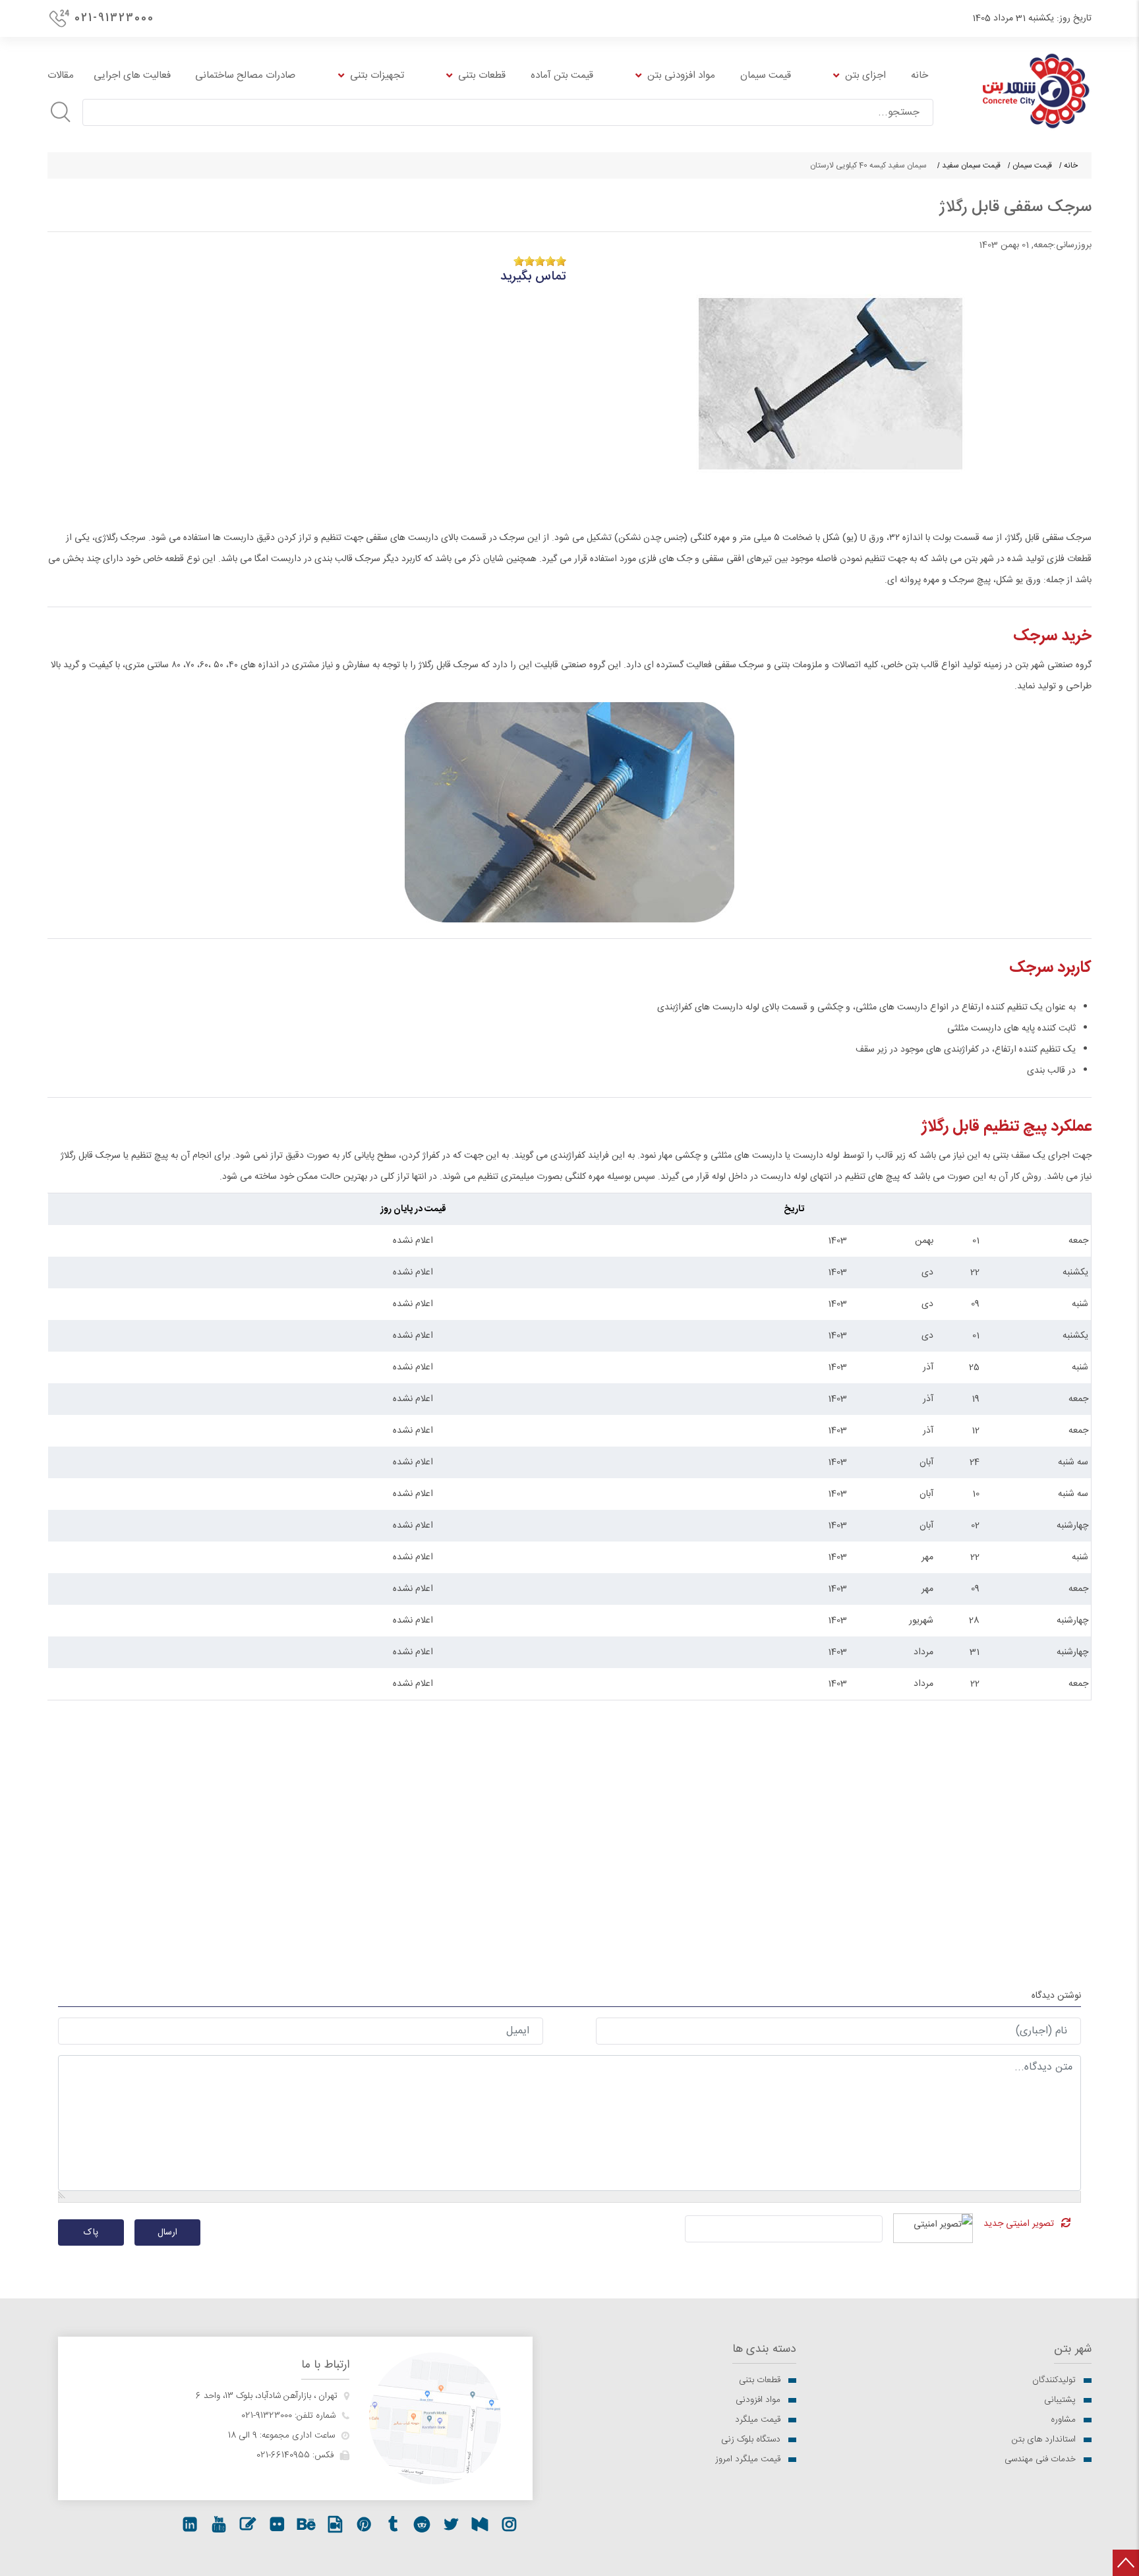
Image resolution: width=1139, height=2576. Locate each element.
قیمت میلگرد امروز (748, 2459)
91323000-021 (267, 2416)
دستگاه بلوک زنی (751, 2440)
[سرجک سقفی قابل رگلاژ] (831, 384)
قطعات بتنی (760, 2380)
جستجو (61, 112)
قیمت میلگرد (758, 2420)
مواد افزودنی (758, 2400)
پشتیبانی (1060, 2400)
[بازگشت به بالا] (1126, 2563)
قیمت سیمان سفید (971, 165)
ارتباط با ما (325, 2365)
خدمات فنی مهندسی (1040, 2459)
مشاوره (1063, 2420)
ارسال (167, 2232)
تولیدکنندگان (1054, 2380)
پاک (91, 2232)
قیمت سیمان (1032, 165)
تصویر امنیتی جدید (1019, 2224)
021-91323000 (114, 18)
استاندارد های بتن (1044, 2440)
